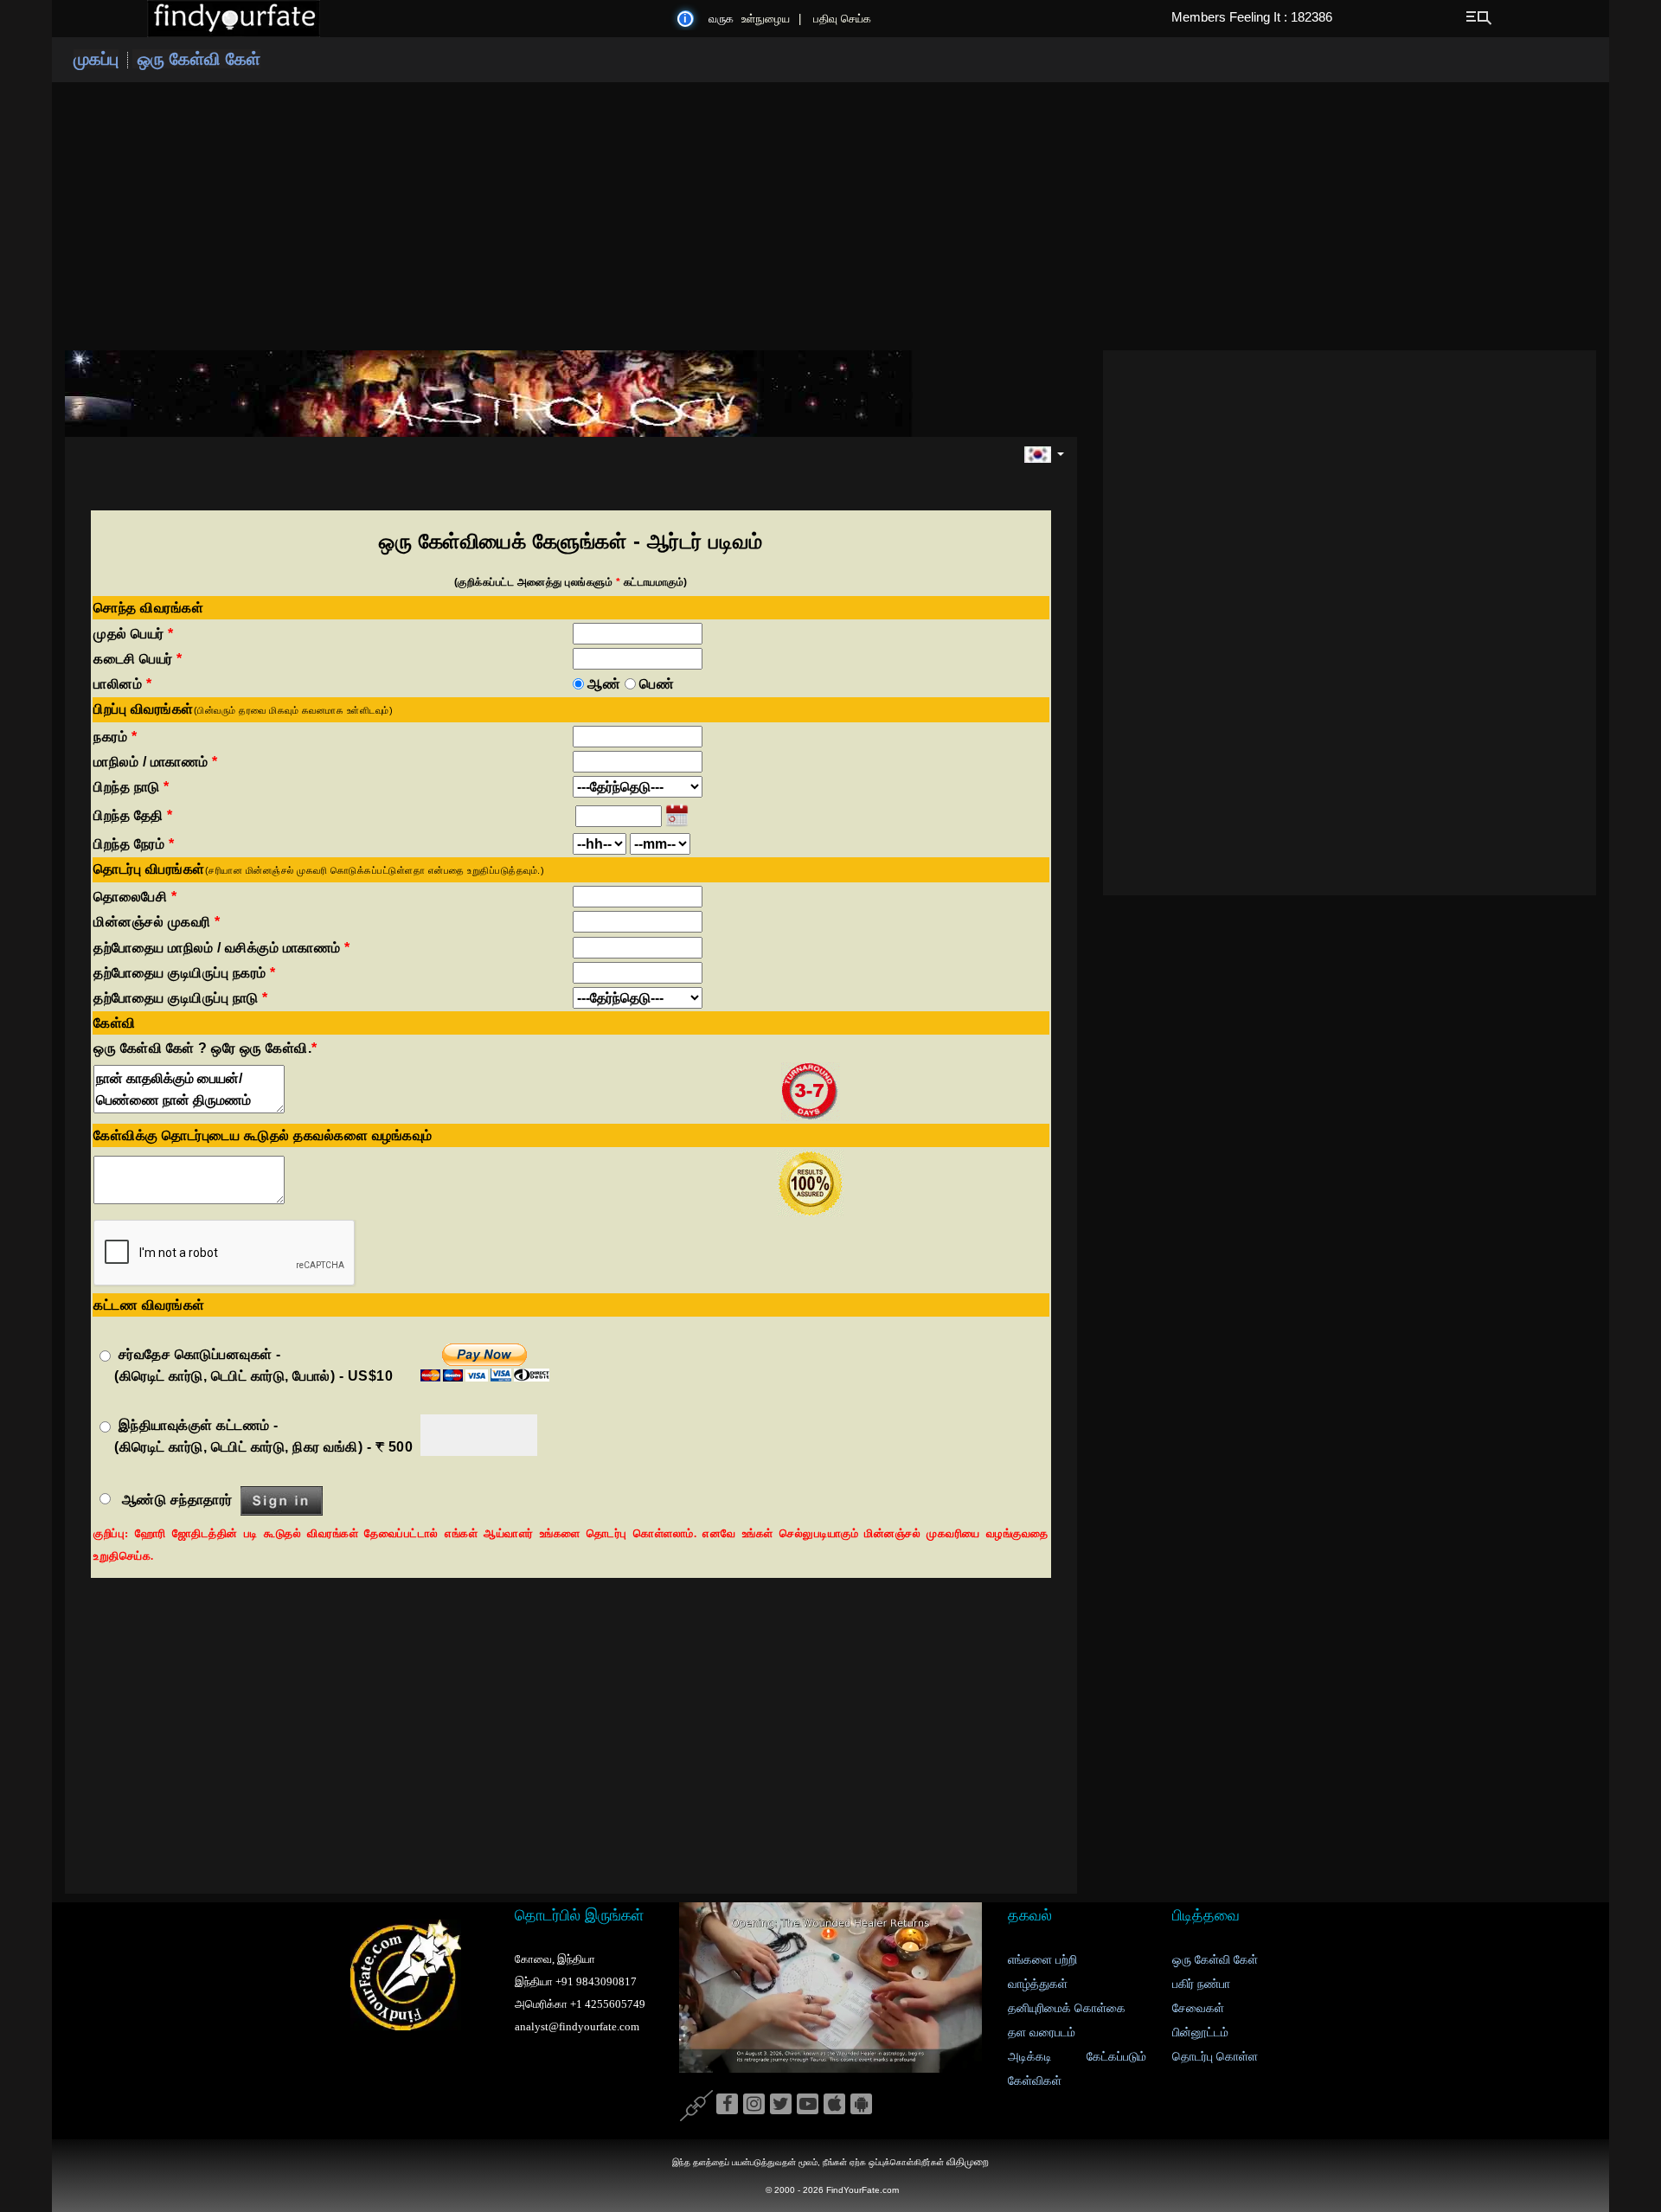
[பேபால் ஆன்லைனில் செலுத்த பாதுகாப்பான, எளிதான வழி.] (485, 1364)
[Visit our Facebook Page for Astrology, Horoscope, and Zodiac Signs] (727, 2105)
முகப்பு (96, 59)
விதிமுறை (968, 2162)
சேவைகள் (1198, 2008)
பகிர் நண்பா (1201, 1984)
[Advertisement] (830, 216)
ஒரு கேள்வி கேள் (196, 59)
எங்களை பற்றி (1042, 1960)
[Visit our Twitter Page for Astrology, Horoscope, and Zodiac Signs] (781, 2105)
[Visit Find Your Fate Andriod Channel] (861, 2105)
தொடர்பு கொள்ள (1215, 2057)
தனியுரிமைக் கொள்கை (1067, 2008)
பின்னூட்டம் (1200, 2032)
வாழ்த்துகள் (1038, 1984)
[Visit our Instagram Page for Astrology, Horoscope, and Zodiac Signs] (754, 2105)
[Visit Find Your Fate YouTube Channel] (808, 2105)
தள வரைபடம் (1042, 2032)
